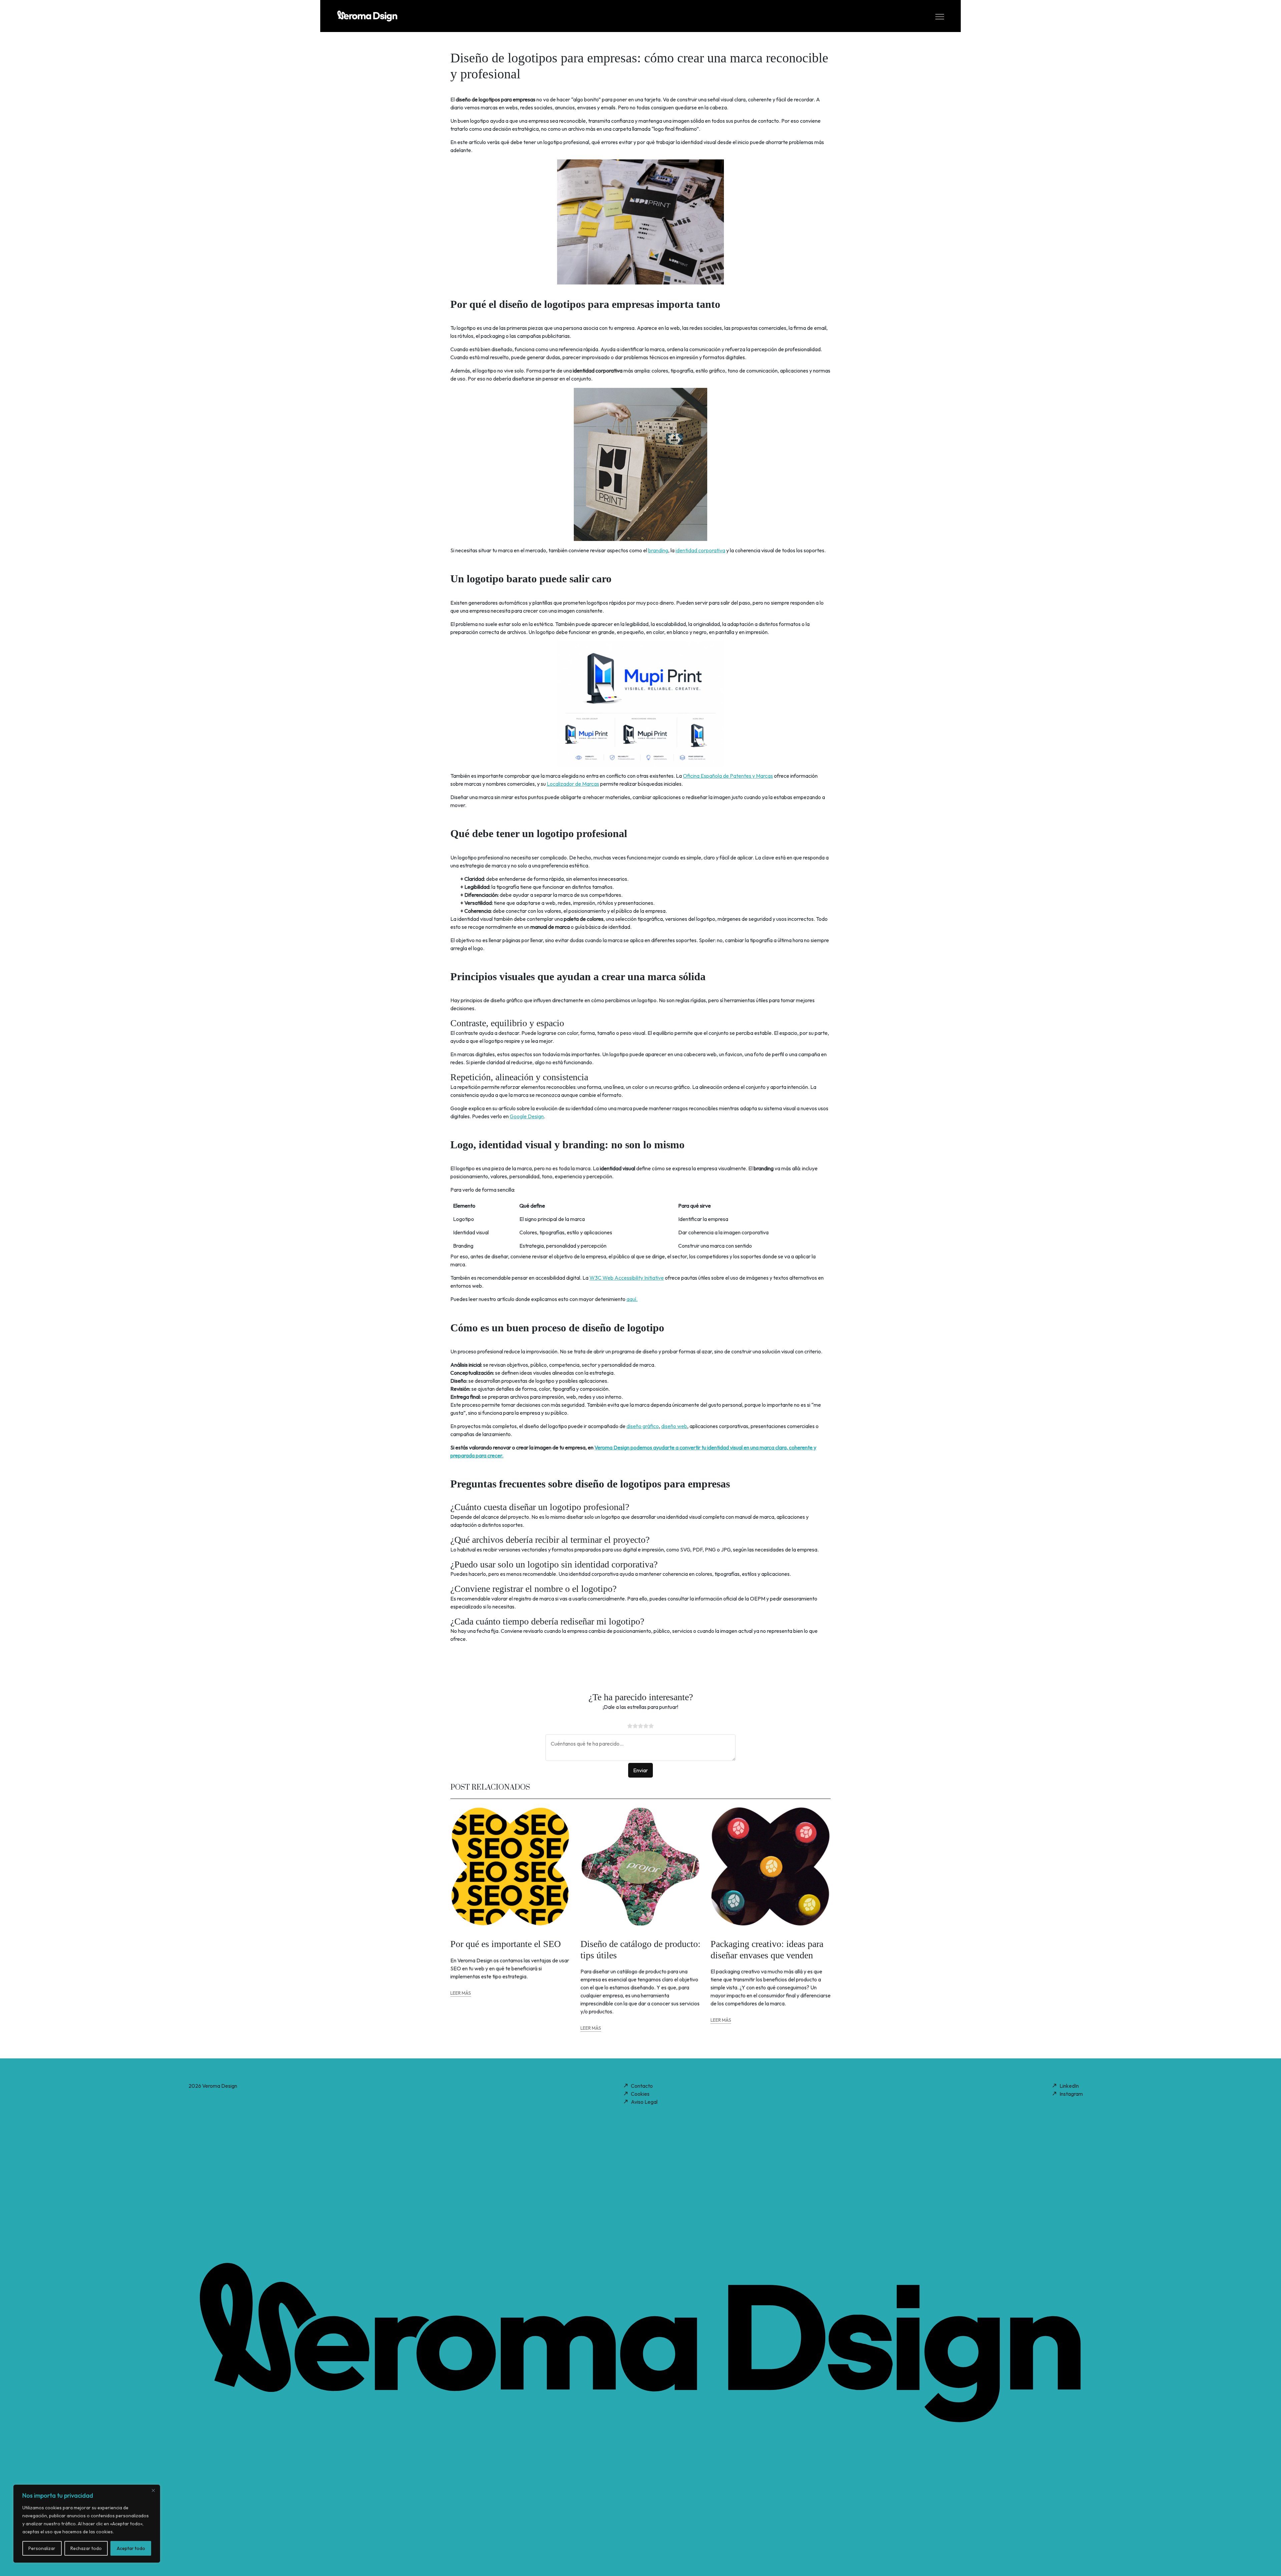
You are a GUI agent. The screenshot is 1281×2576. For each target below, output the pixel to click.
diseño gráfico (643, 1426)
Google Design (527, 1116)
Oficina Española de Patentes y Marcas (728, 776)
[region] (87, 2524)
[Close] (153, 2490)
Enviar (640, 1770)
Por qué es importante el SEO (506, 1944)
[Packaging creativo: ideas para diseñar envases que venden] (771, 1866)
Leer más (461, 1993)
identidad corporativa (700, 550)
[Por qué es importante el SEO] (510, 1866)
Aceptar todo (131, 2548)
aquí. (632, 1299)
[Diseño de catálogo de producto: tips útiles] (640, 1866)
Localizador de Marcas (573, 784)
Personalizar (42, 2548)
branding (658, 550)
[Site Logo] (367, 15)
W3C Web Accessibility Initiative (627, 1278)
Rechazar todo (86, 2548)
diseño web (674, 1426)
